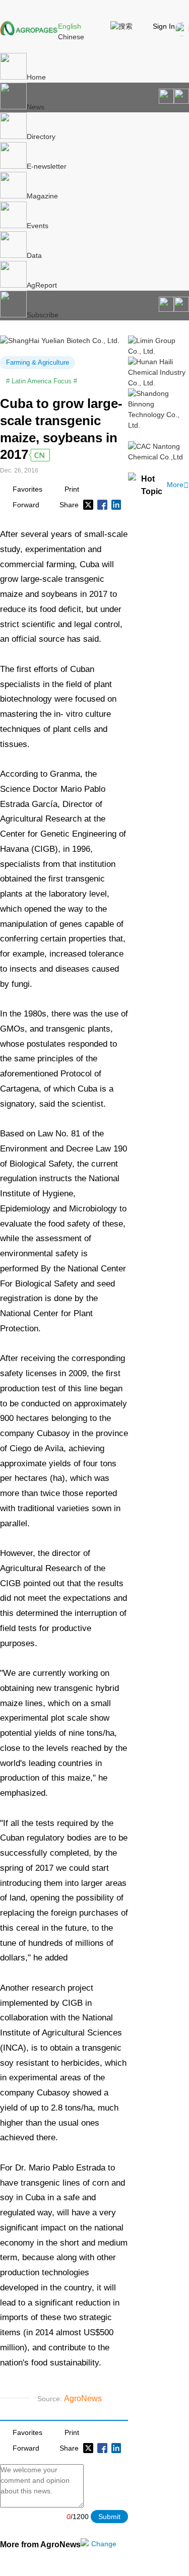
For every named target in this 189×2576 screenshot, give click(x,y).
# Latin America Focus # (42, 381)
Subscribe (43, 315)
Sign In (164, 26)
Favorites (27, 489)
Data (34, 255)
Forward (26, 505)
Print (72, 489)
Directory (41, 137)
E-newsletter (47, 166)
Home (36, 77)
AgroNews (83, 2398)
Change (104, 2544)
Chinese (71, 37)
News (36, 107)
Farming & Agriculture (38, 362)
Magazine (42, 196)
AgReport (42, 285)
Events (38, 226)
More (178, 485)
